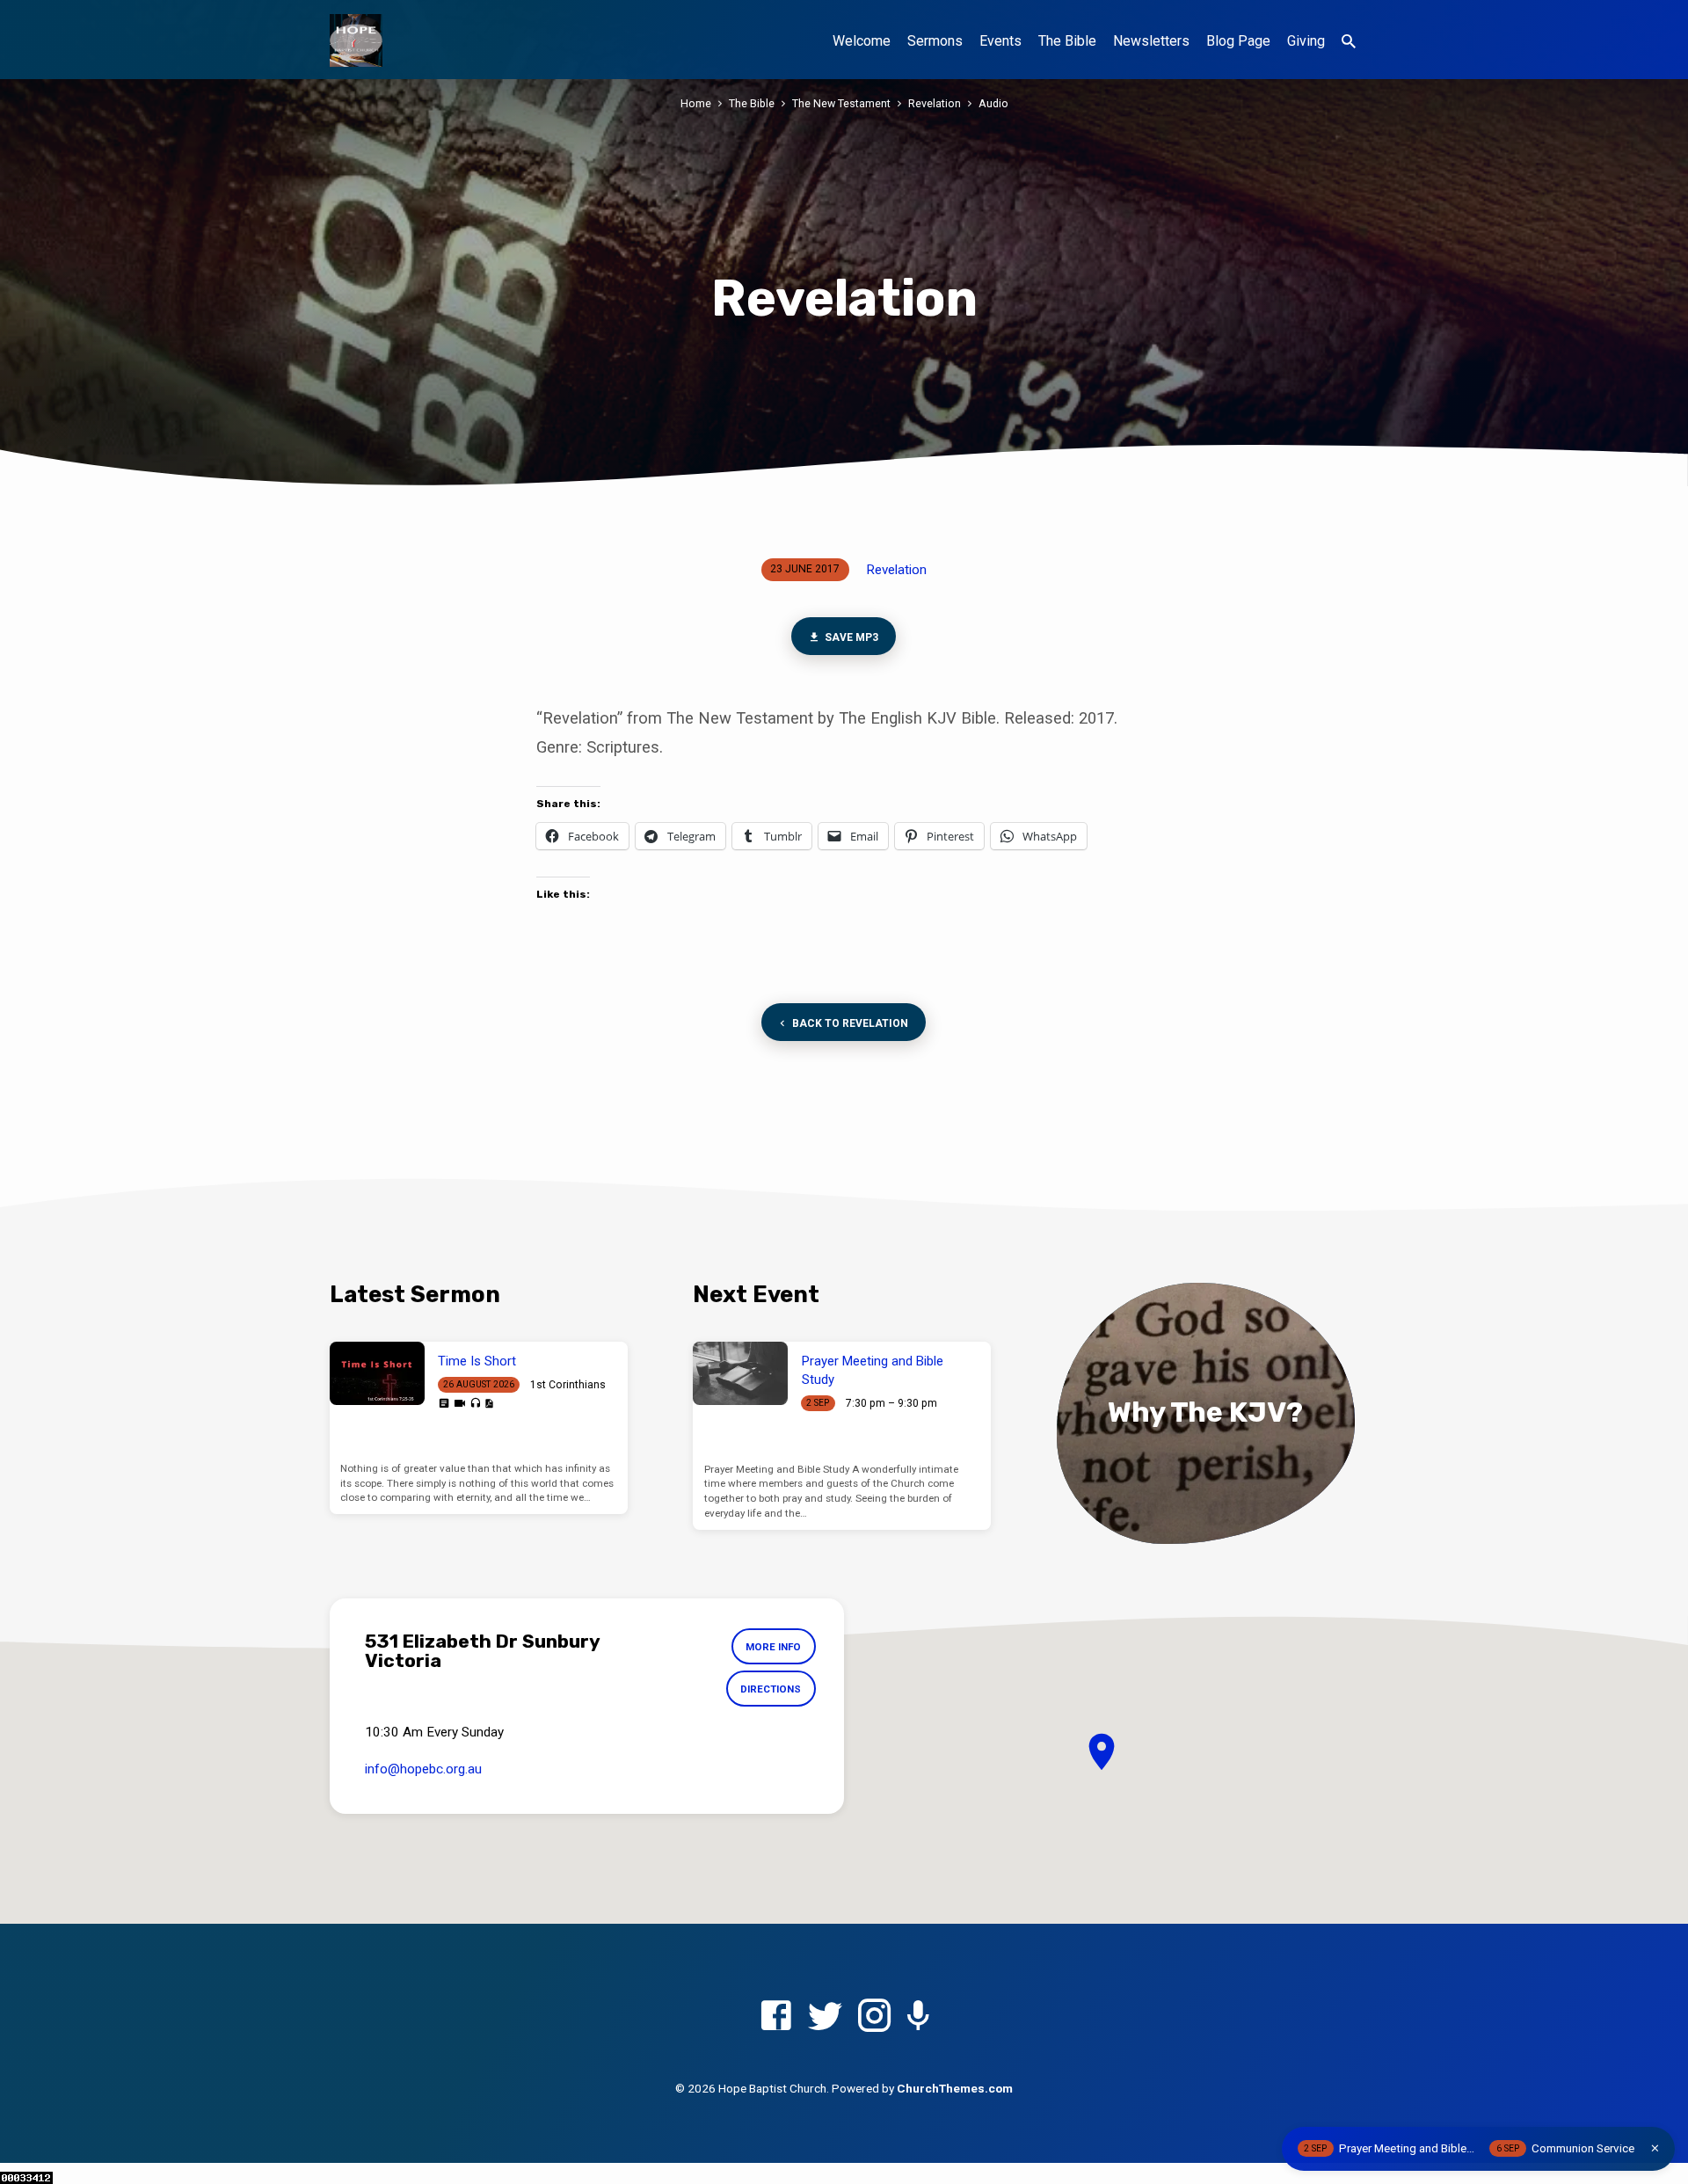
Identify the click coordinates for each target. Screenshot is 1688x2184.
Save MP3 (851, 637)
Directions (771, 1689)
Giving (1306, 41)
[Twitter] (825, 2017)
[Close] (1655, 2148)
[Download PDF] (489, 1404)
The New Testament (841, 103)
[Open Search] (1349, 42)
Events (1000, 41)
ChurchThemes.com (955, 2088)
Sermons (935, 41)
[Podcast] (918, 2017)
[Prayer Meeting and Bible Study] (740, 1373)
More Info (773, 1647)
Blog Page (1238, 41)
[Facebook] (776, 2017)
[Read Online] (444, 1403)
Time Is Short (477, 1361)
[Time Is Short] (377, 1373)
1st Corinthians (568, 1385)
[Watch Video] (460, 1404)
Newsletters (1151, 41)
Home (696, 103)
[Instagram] (874, 2017)
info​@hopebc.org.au (423, 1769)
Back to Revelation (850, 1023)
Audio (993, 103)
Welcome (862, 41)
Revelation (935, 103)
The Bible (1067, 41)
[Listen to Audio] (475, 1404)
